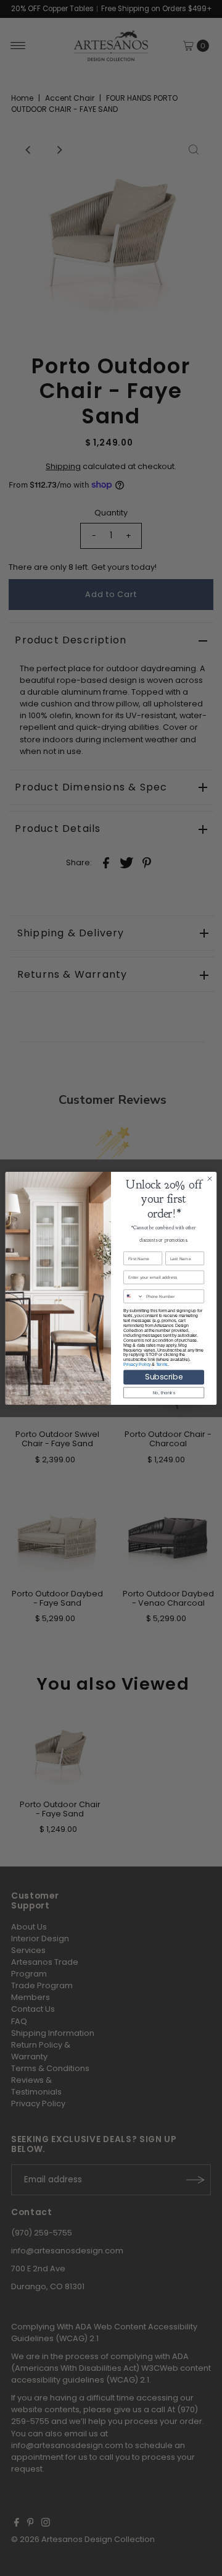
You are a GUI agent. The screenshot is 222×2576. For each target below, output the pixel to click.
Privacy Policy (137, 1364)
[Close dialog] (209, 1178)
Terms (162, 1364)
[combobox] (134, 1296)
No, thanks (164, 1392)
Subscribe (164, 1377)
